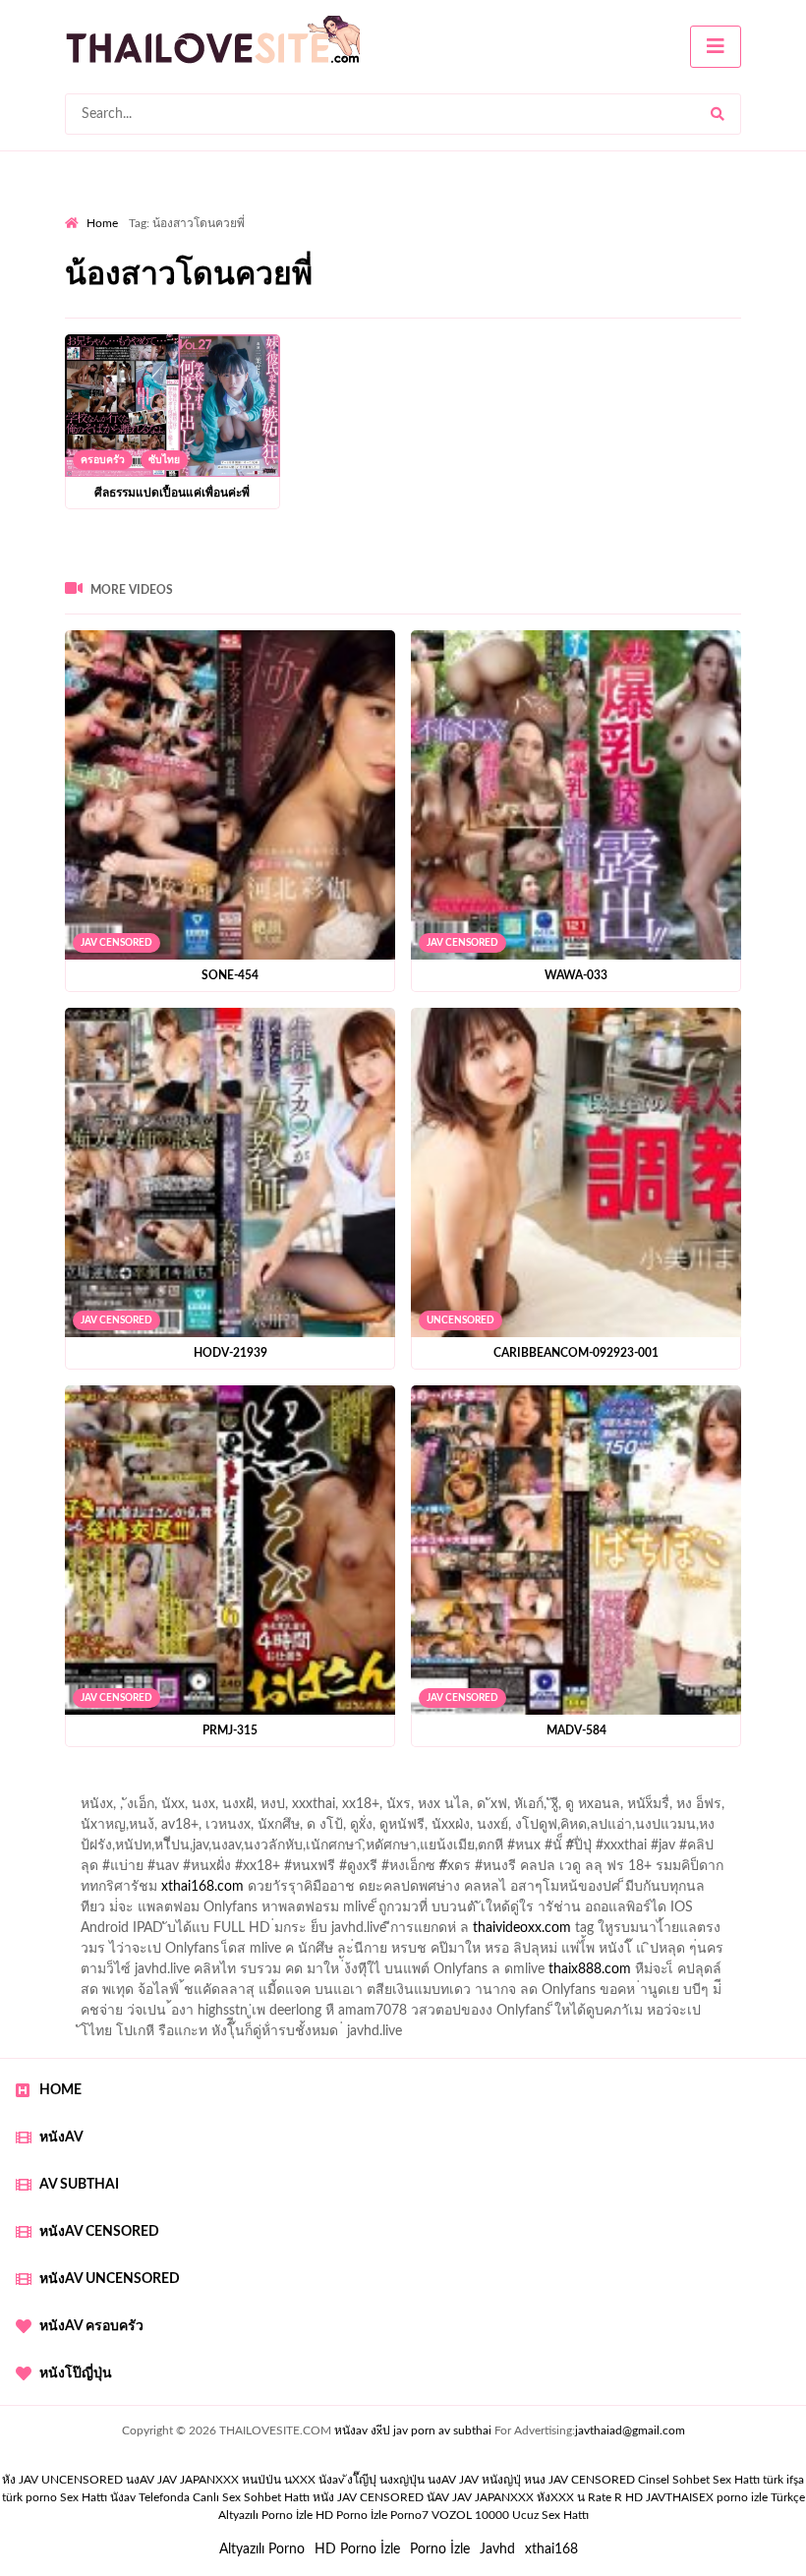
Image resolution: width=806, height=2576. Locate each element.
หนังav (61, 2137)
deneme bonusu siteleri (696, 1912)
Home (102, 223)
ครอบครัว (103, 460)
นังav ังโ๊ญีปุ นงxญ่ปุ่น (372, 2480)
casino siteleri (570, 1912)
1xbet (753, 1954)
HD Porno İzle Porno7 (372, 2515)
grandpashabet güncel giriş (697, 1809)
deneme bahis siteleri (451, 1912)
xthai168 (551, 2549)
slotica (737, 1871)
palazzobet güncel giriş (132, 1809)
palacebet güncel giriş (723, 1788)
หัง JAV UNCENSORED (62, 2480)
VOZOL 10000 (470, 2515)
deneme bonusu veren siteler (152, 1933)
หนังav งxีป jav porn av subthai (413, 2430)
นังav (123, 2497)
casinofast (379, 1830)
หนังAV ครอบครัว (91, 2326)
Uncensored (461, 1320)
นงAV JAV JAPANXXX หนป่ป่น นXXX (221, 2480)
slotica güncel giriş (588, 1788)
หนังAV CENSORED (99, 2232)
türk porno (29, 2497)
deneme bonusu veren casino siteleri (263, 1912)
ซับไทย (164, 460)
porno (83, 1788)
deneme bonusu (303, 1933)
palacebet (176, 1850)
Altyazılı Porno (262, 2549)
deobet (98, 1871)
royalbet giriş (763, 1850)
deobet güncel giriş (425, 1850)
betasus (177, 1974)
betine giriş (527, 1830)
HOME (60, 2090)
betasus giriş (102, 1974)
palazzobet (167, 1871)
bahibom (452, 1830)
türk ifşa (783, 2480)
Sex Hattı (84, 2497)
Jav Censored (116, 943)
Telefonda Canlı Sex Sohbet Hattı (224, 2497)
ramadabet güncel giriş (283, 1809)
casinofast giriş (629, 1974)
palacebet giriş (666, 1850)
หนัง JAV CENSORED (368, 2497)
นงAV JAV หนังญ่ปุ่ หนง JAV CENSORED (531, 2480)
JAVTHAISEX (680, 2497)
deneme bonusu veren (282, 1871)
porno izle (135, 1788)
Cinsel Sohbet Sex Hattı (699, 2480)
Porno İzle (440, 2549)
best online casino (364, 1954)
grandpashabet (557, 1809)
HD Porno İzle (357, 2549)
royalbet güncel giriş (310, 1788)
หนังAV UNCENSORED (110, 2279)
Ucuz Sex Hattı (550, 2515)
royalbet (389, 1871)
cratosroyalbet (449, 1974)
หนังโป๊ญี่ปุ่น (76, 2373)
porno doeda (207, 1788)
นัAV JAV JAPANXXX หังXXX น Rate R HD (535, 2497)
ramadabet (647, 1892)
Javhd (497, 2549)
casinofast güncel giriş (451, 1788)
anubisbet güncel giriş (432, 1809)
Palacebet (304, 1830)
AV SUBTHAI (79, 2185)
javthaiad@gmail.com (630, 2430)
